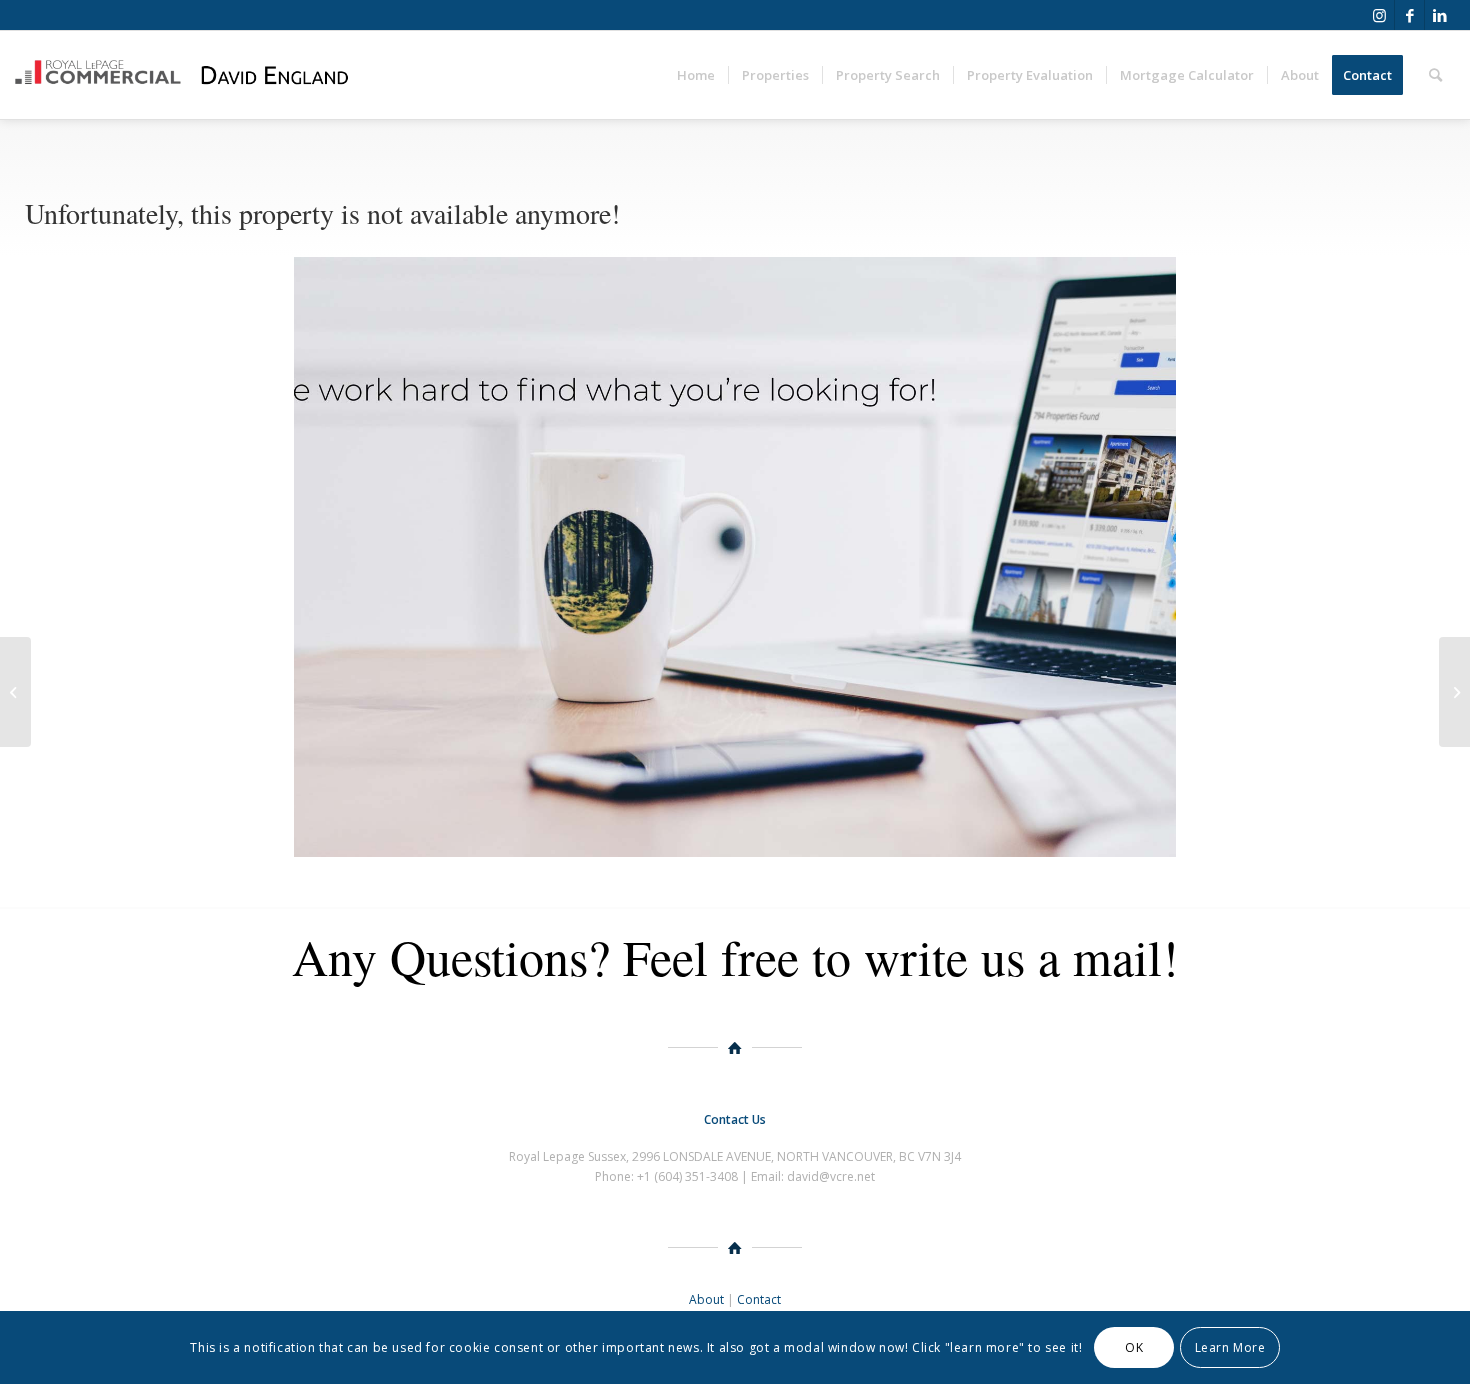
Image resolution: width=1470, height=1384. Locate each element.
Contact (759, 1299)
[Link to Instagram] (1379, 15)
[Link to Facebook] (1409, 15)
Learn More (1230, 1346)
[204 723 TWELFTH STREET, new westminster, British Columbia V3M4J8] (15, 692)
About (706, 1299)
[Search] (1435, 75)
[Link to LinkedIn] (1440, 15)
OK (1134, 1346)
